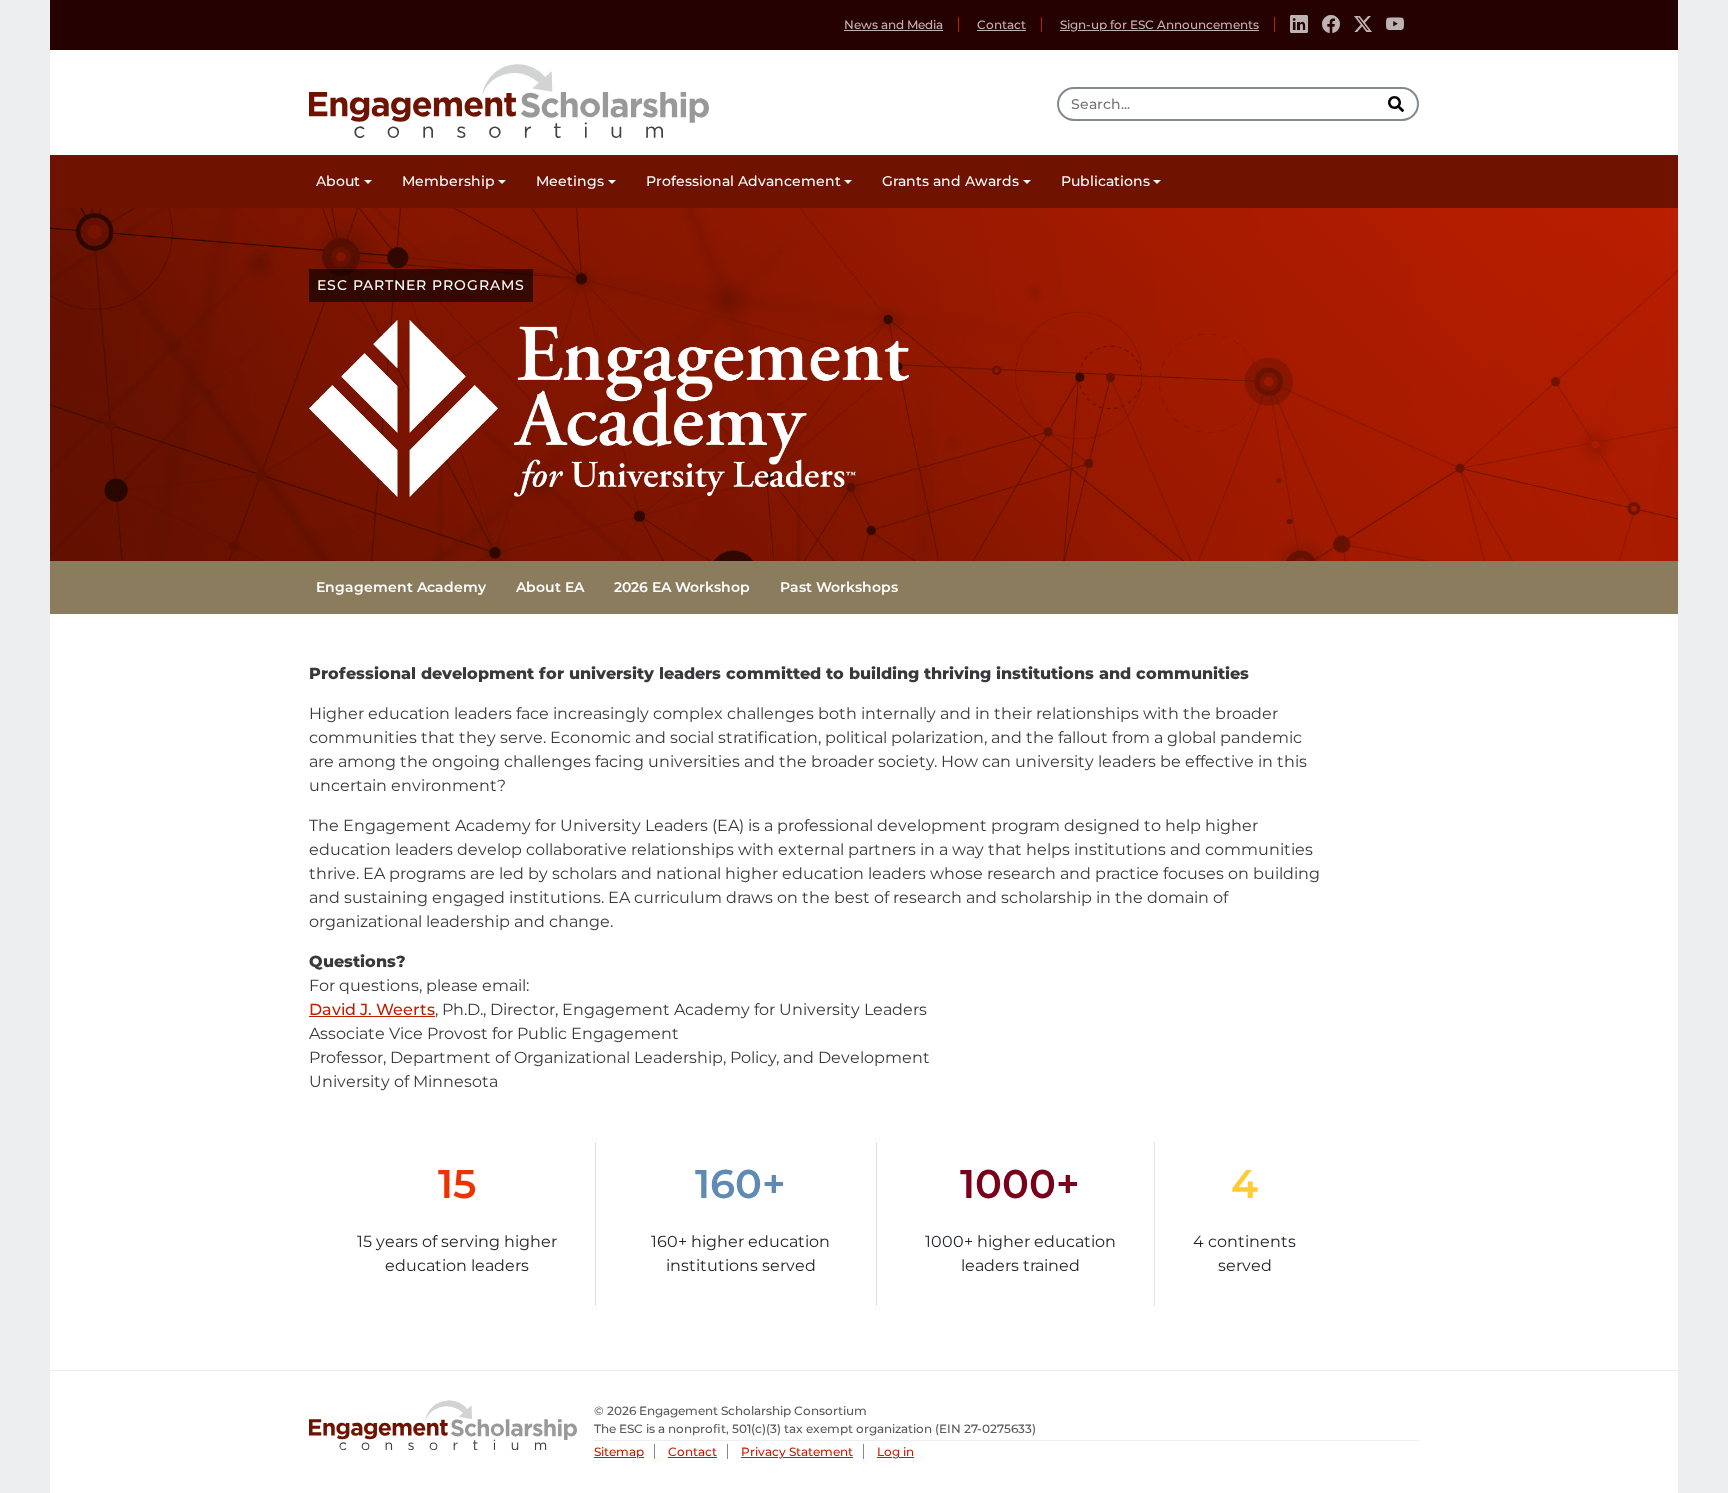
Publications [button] (1105, 181)
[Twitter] (1363, 25)
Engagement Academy (401, 587)
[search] (1398, 104)
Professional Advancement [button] (743, 181)
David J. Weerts (372, 1010)
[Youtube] (1395, 25)
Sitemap (619, 1451)
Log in (895, 1451)
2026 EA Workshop (682, 587)
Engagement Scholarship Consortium (509, 98)
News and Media (893, 24)
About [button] (338, 181)
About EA (550, 587)
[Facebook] (1331, 25)
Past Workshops (839, 587)
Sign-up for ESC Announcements (1159, 24)
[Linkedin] (1299, 25)
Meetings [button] (570, 181)
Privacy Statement (797, 1451)
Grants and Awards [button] (950, 181)
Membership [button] (448, 181)
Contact (1001, 24)
